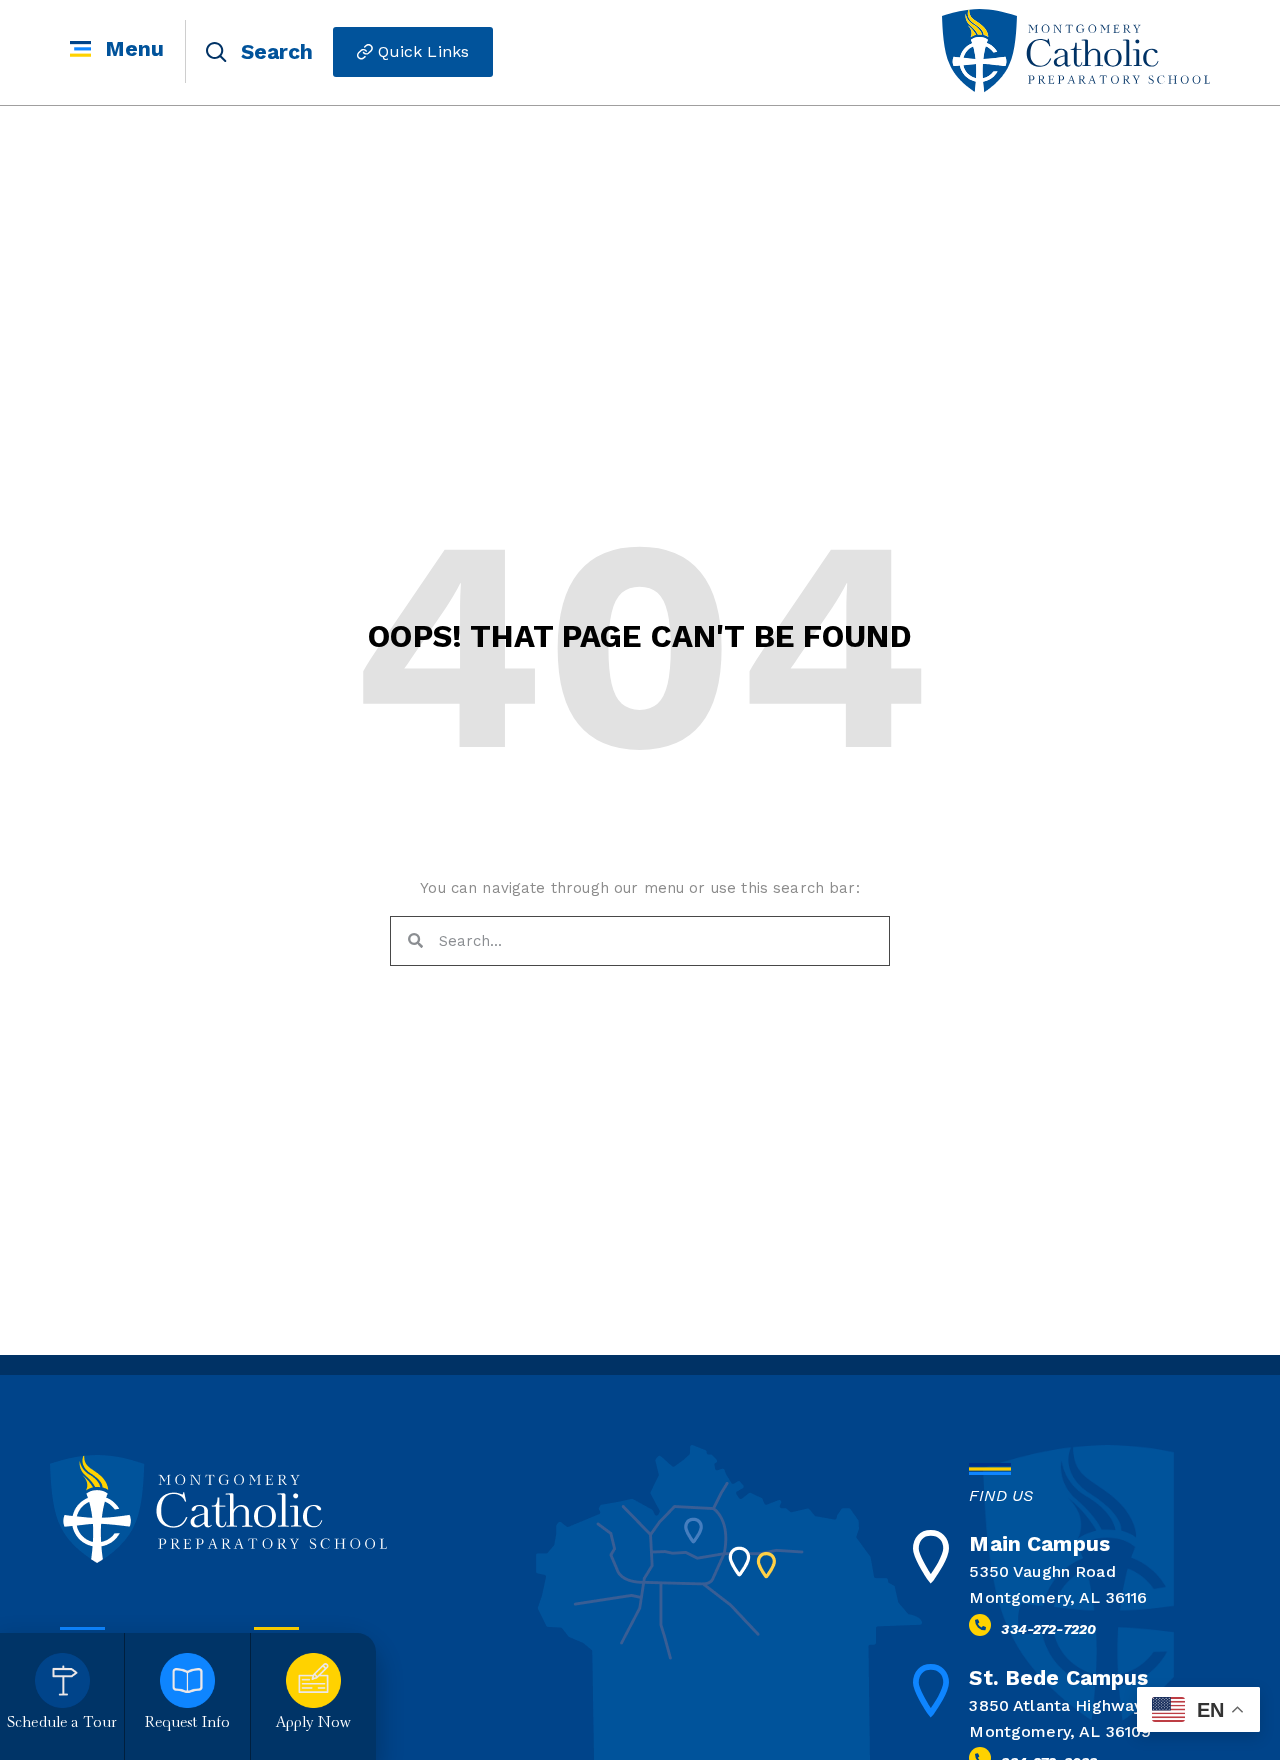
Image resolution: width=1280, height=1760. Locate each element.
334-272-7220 (1048, 1629)
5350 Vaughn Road (1042, 1571)
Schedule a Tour (62, 1723)
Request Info (188, 1723)
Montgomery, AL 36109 (1060, 1731)
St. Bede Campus (1058, 1677)
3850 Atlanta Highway (1055, 1705)
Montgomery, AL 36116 (1058, 1597)
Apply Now (313, 1723)
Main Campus (1039, 1543)
